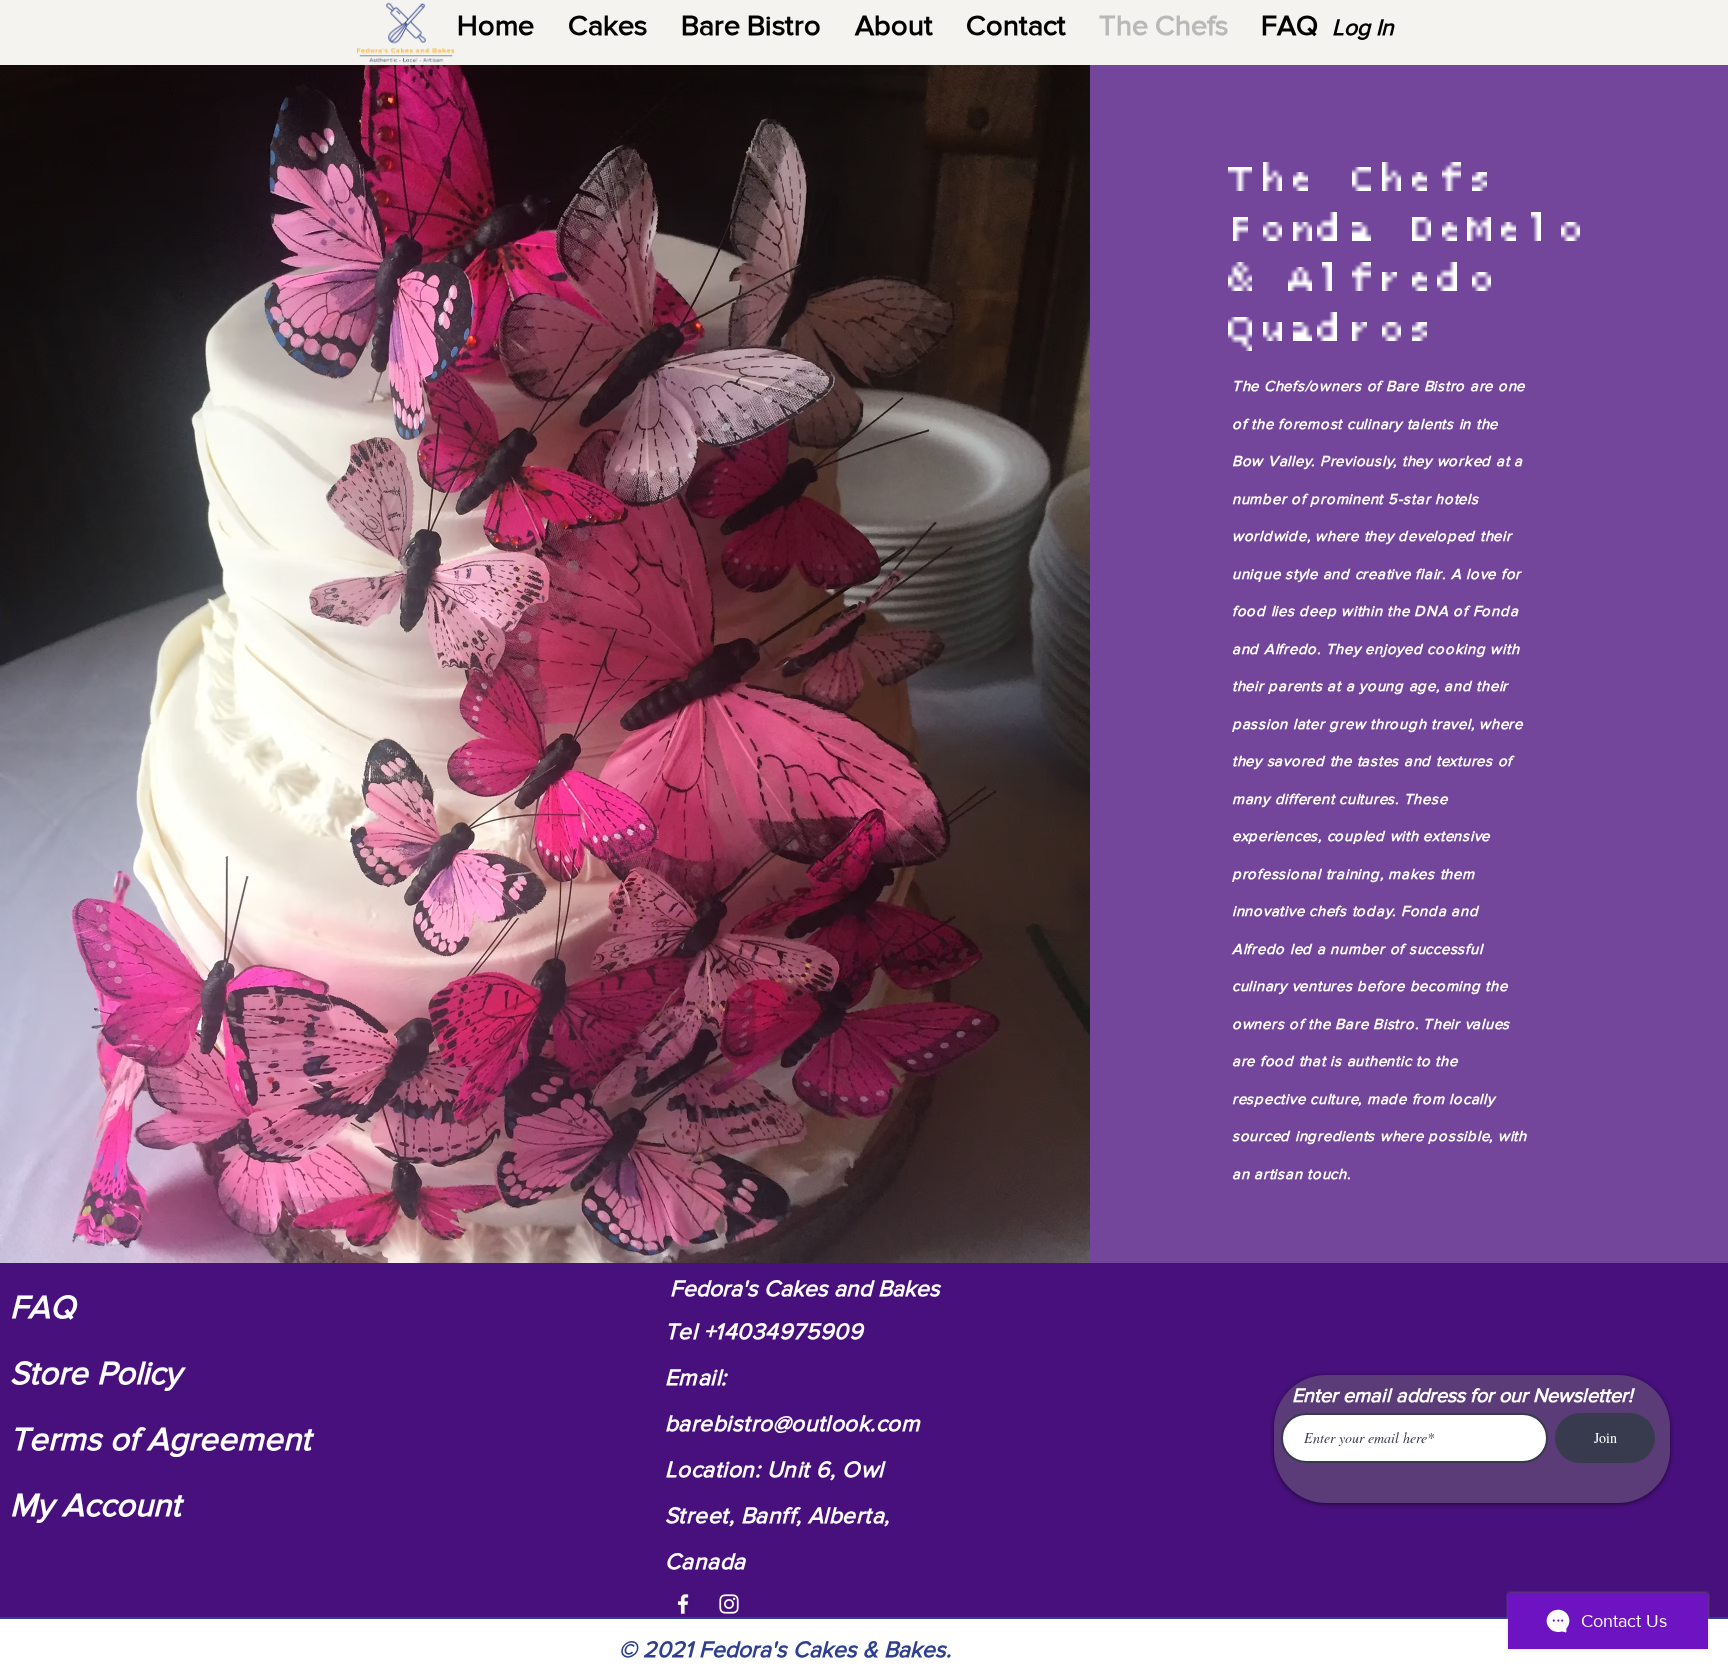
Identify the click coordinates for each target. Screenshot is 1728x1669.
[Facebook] (683, 1604)
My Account (95, 1504)
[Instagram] (729, 1604)
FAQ (42, 1306)
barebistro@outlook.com (792, 1423)
